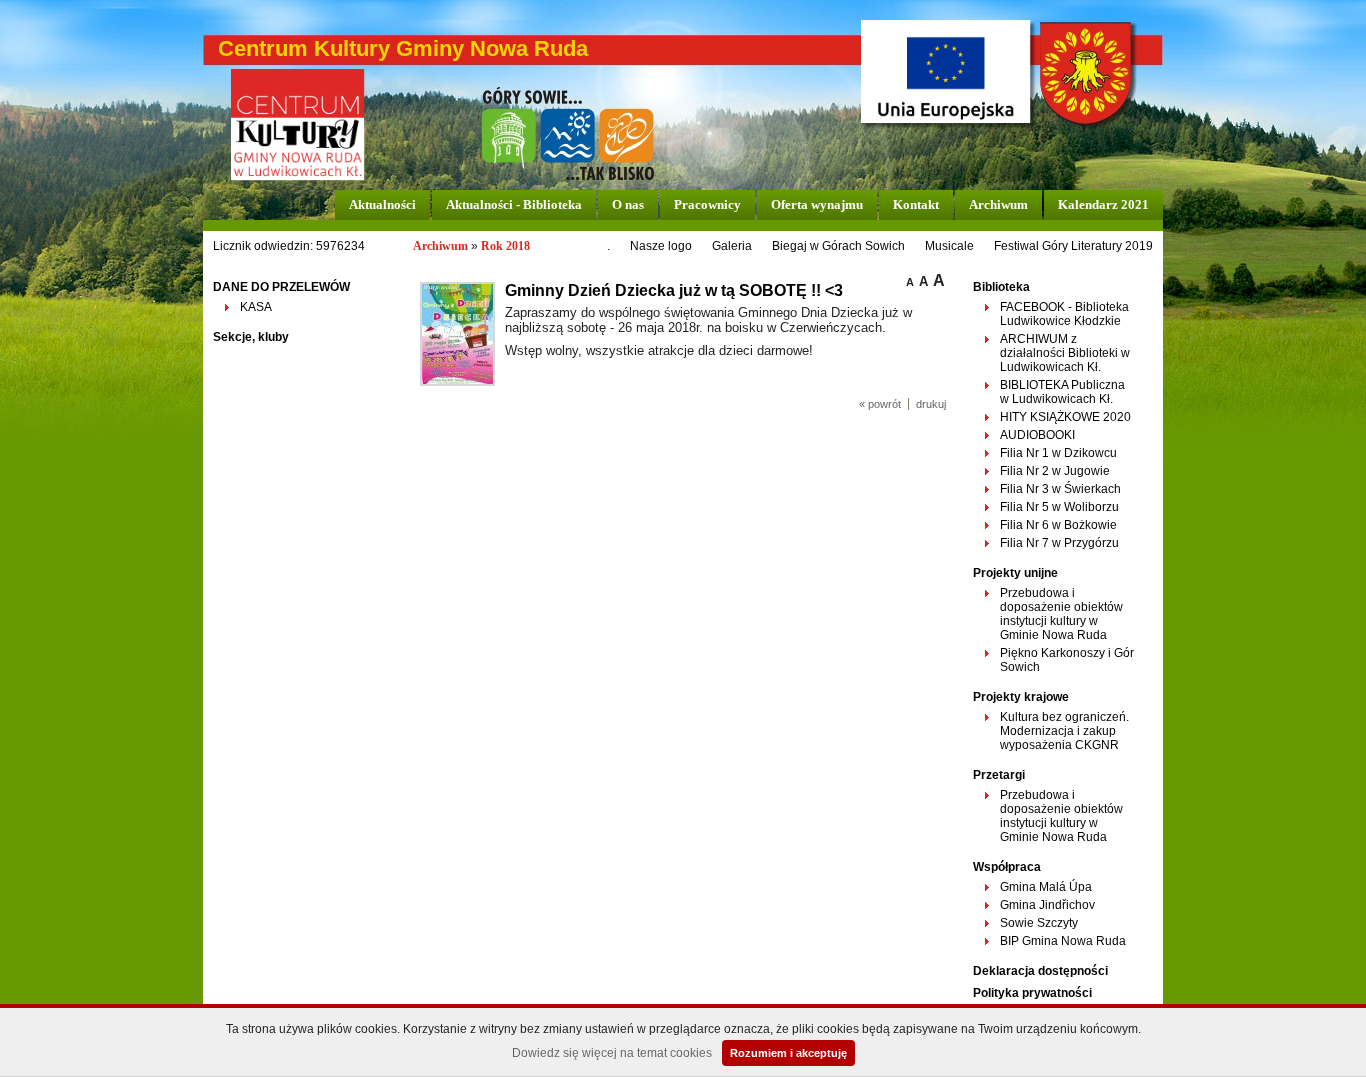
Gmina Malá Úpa (1046, 887)
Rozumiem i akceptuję (788, 1053)
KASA (256, 307)
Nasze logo (661, 246)
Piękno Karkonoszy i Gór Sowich (1067, 660)
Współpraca (1007, 867)
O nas (628, 204)
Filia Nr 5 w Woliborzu (1059, 507)
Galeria (732, 246)
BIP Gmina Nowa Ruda (1063, 941)
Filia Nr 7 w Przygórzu (1059, 543)
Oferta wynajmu (817, 204)
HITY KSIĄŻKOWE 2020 (1065, 417)
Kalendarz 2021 (1103, 204)
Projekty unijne (1015, 573)
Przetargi (999, 775)
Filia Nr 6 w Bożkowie (1058, 525)
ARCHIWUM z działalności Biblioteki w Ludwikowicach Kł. (1065, 353)
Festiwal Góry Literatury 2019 (1073, 246)
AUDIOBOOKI (1037, 435)
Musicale (949, 246)
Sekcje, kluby (251, 337)
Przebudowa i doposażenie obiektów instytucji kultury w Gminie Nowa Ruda (1061, 614)
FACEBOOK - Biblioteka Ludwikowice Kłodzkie (1064, 314)
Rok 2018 (505, 246)
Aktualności (382, 204)
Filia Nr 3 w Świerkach (1060, 489)
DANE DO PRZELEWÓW (281, 287)
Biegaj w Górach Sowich (838, 246)
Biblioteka (1001, 287)
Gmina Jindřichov (1047, 905)
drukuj (931, 404)
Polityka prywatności (1032, 993)
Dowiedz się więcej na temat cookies (612, 1053)
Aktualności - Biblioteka (514, 204)
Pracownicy (707, 204)
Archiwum (998, 204)
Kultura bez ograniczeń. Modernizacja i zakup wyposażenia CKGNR (1064, 731)
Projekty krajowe (1021, 697)
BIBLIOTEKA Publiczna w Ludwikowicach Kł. (1062, 392)
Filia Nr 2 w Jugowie (1055, 471)
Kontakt (916, 204)
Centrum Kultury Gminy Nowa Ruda (403, 48)
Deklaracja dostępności (1040, 971)
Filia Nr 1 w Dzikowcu (1058, 453)
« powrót (880, 404)
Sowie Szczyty (1039, 923)
